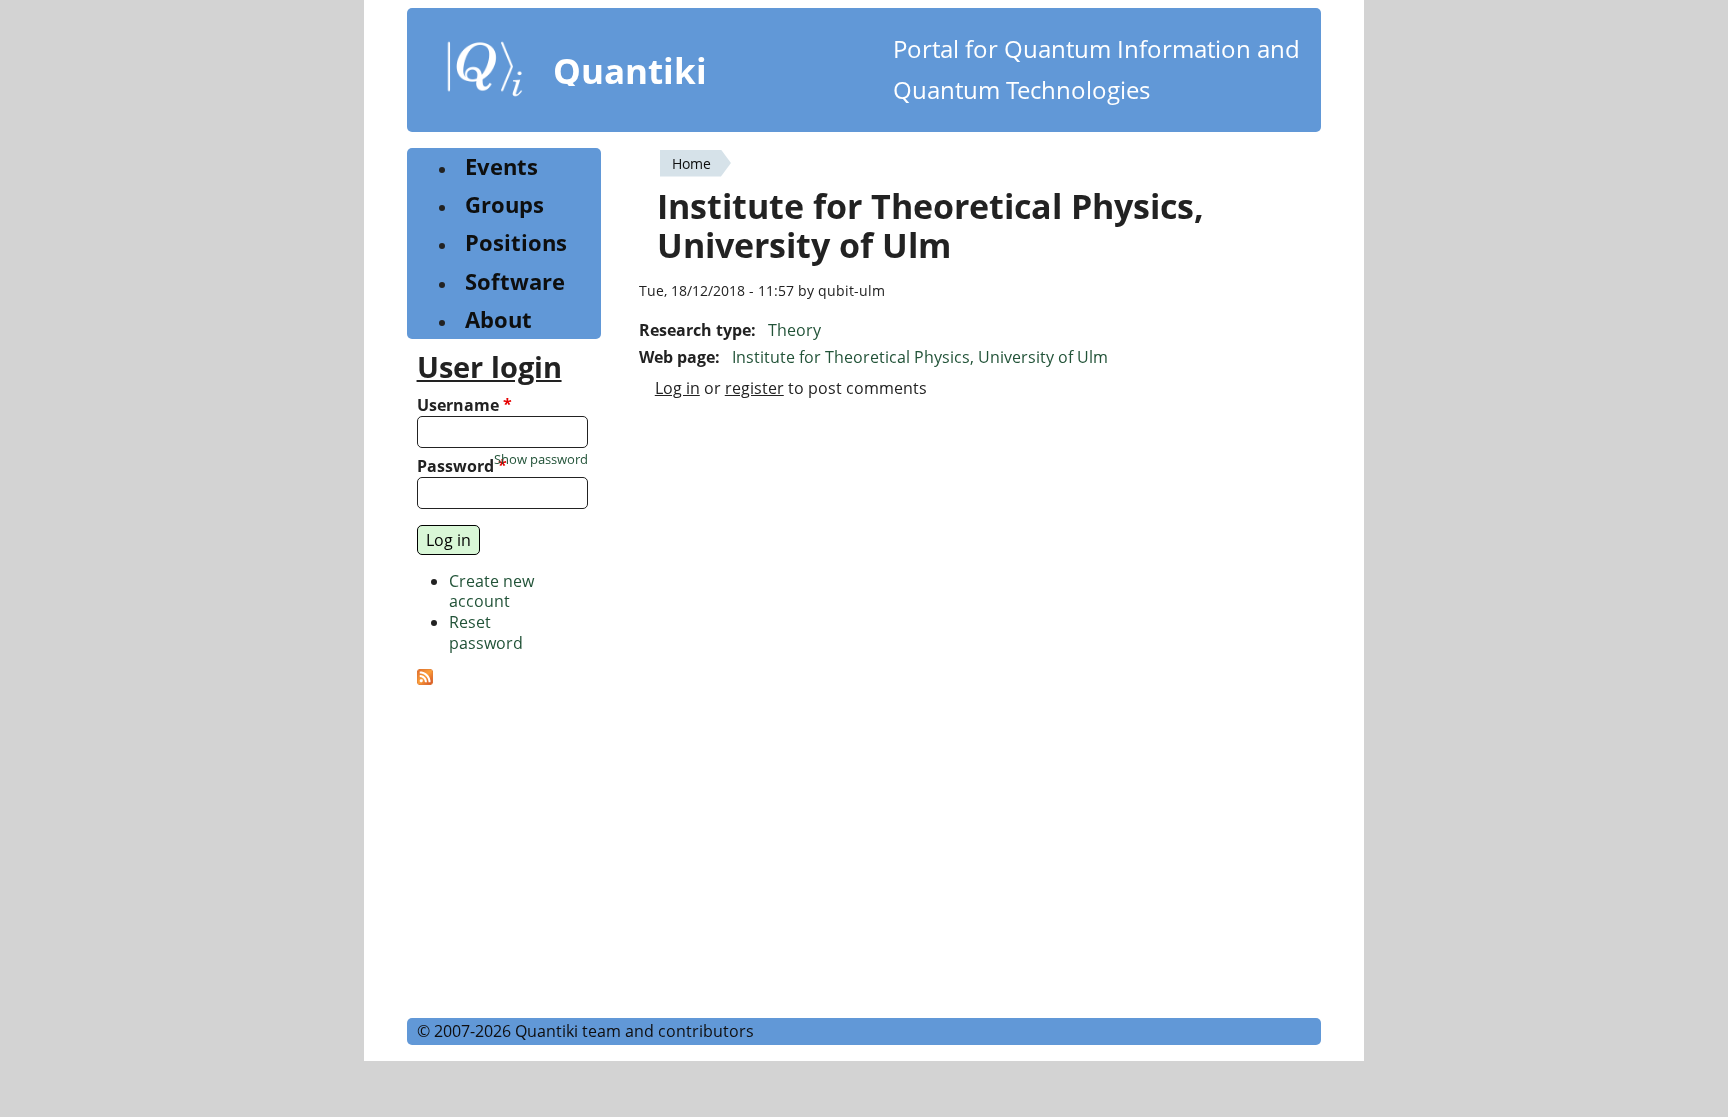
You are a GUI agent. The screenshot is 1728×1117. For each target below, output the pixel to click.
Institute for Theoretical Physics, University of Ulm (920, 357)
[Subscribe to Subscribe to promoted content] (425, 679)
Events (501, 166)
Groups (504, 204)
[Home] (485, 73)
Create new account (491, 591)
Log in (677, 388)
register (754, 388)
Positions (516, 242)
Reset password (486, 632)
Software (515, 281)
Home (691, 163)
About (498, 319)
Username (464, 405)
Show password (541, 459)
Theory (794, 330)
